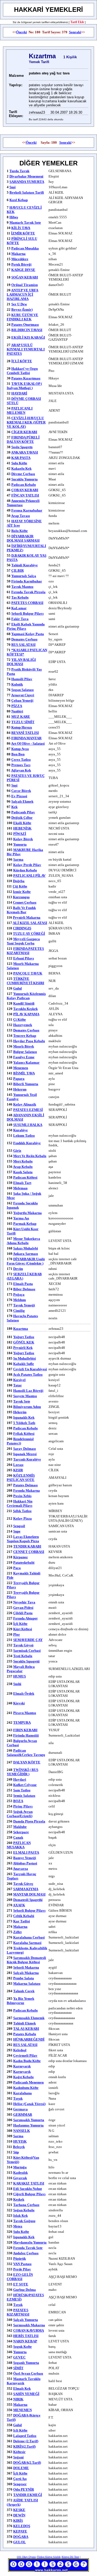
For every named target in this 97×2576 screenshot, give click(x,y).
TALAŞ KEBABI (26, 2029)
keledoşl (20, 2050)
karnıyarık (22, 2066)
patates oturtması (25, 325)
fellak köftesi (24, 1434)
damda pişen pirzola (29, 1821)
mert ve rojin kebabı (30, 1156)
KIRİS (18, 2521)
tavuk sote (22, 1401)
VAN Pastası (22, 2264)
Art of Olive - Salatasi (28, 743)
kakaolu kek (21, 468)
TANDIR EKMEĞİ (28, 2495)
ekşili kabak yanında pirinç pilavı (26, 626)
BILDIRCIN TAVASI (27, 330)
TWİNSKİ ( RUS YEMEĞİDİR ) (22, 1772)
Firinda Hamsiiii (26, 1735)
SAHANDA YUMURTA (27, 182)
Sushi (17, 1684)
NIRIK (18, 2399)
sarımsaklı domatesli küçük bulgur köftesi (26, 1960)
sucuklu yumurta (25, 479)
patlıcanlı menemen (28, 2082)
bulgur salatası (25, 1052)
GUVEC (19, 2357)
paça (17, 1568)
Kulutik (17, 684)
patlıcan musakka (25, 248)
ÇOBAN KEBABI (25, 490)
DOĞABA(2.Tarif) (27, 2463)
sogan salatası (22, 690)
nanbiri (17, 711)
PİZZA (17, 706)
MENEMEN (22, 2410)
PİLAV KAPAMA (26, 1014)
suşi (14, 785)
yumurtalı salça (24, 576)
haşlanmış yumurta (28, 2125)
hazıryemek (23, 1025)
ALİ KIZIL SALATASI (30, 923)
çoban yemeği (22, 700)
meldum (20, 1300)
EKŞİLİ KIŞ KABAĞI (28, 337)
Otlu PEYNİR (24, 2489)
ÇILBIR (18, 570)
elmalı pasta (23, 1284)
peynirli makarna (27, 917)
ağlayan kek (21, 770)
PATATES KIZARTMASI (18, 2312)
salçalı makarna (26, 1973)
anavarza (20, 1869)
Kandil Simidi (24, 1003)
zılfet (17, 1932)
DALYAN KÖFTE (27, 1762)
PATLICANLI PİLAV (29, 876)
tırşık (18, 2305)
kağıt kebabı (23, 2077)
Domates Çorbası (24, 639)
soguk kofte (22, 2347)
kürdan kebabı (25, 870)
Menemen (21, 1068)
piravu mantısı (25, 1713)
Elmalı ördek (24, 1693)
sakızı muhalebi (26, 1248)
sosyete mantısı (25, 1396)
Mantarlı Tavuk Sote (25, 222)
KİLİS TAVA (21, 228)
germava (20, 2109)
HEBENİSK (22, 828)
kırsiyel (19, 1380)
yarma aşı (21, 1218)
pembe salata (24, 1978)
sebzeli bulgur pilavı (27, 613)
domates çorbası (26, 1030)
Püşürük (20, 2258)
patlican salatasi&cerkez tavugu (26, 1753)
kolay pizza (22, 1518)
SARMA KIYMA (26, 1889)
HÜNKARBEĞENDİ (29, 2039)
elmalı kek (22, 2388)
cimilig (19, 1311)
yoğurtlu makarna (27, 1213)
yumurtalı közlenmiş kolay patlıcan (26, 996)
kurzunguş (21, 897)
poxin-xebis (22, 1496)
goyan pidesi (23, 1608)
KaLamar (19, 608)
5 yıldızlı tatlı (24, 1423)
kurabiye (20, 1130)
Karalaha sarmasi (27, 1943)
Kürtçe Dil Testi (71, 2557)
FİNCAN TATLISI (25, 495)
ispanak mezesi (25, 1454)
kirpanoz (20, 1557)
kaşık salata (23, 1172)
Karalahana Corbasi (29, 1937)
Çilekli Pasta (23, 1613)
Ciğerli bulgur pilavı (29, 2194)
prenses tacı (21, 765)
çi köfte (20, 1019)
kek (14, 807)
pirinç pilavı (23, 1806)
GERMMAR (23, 2115)
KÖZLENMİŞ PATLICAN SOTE (21, 1478)
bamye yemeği (25, 1858)
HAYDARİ (19, 393)
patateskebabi (24, 1562)
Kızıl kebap (19, 200)
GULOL (20, 2542)
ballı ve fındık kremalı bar (21, 910)
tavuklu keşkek (25, 1009)
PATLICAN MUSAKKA (19, 1845)
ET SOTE (21, 2284)
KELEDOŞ (22, 2526)
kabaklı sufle (24, 1364)
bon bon (18, 754)
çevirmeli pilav (25, 2055)
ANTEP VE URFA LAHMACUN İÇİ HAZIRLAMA (22, 294)
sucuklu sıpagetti (26, 1661)
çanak (18, 1837)
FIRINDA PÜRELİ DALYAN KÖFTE (23, 439)
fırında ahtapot (25, 1618)
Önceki (22, 32)
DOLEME (21, 2468)
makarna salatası (27, 1983)
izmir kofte (22, 892)
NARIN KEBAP (25, 2341)
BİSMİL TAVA (24, 1073)
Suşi (13, 187)
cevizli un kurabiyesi (30, 1369)
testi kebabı (23, 1656)
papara (19, 1079)
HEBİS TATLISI (26, 2336)
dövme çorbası (23, 474)
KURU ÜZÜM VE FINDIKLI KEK (22, 317)
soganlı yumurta (26, 2363)
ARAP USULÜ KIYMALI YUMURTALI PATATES (26, 349)
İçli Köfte (20, 1624)
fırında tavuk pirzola (28, 592)
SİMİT (18, 2368)
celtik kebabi (24, 1916)
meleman (20, 1188)
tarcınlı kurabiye (27, 1459)
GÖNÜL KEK (24, 1342)
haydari (20, 1779)
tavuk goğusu (24, 2221)
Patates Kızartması (26, 378)
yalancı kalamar (26, 1062)
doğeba (19, 881)
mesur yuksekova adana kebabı (23, 1241)
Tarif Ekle (77, 22)
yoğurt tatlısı (24, 1337)
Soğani (18, 2457)
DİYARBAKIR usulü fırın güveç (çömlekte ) (26, 1261)
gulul (18, 988)
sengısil (19, 1526)
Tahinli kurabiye (25, 565)
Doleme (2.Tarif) (26, 2441)
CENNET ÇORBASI (29, 1552)
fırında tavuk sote (28, 2248)
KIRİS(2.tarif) (24, 2446)
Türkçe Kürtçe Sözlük (49, 2557)
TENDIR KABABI (27, 1546)
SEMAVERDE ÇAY (28, 1640)
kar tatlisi (22, 1921)
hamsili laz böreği (28, 1391)
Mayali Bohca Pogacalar (21, 1669)
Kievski (19, 1703)
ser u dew (19, 304)
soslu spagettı (22, 447)
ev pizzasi (19, 796)
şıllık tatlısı (22, 1511)
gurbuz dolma (25, 2290)
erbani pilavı (24, 958)
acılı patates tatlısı (28, 1374)
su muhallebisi (25, 1358)
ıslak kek (20, 2215)
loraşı (18, 1465)
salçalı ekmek (22, 801)
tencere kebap (25, 1036)
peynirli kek (23, 1348)
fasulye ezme (24, 1057)
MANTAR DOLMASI (29, 1894)
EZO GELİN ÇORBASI (20, 2277)
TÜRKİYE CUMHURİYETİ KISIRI (25, 981)
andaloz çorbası (26, 2253)
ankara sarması (25, 1254)
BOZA (18, 1801)
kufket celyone (25, 1785)
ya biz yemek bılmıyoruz (20, 2001)
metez (18, 2226)
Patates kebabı (25, 2034)
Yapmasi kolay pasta (28, 634)
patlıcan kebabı (24, 485)
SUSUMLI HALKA (28, 1125)
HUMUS (20, 1676)
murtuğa (20, 2167)
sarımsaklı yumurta (29, 2120)
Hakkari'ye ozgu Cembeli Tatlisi (22, 371)
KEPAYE (20, 2531)
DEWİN (19, 2515)
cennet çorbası (25, 902)
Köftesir (19, 2452)
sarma (18, 859)
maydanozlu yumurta (30, 2242)
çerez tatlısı (21, 760)
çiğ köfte (20, 886)
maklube (20, 1827)
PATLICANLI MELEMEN (20, 410)
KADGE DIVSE (23, 270)
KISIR (18, 1470)
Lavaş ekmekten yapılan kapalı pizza (23, 1539)
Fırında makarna (27, 1490)
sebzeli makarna (26, 1967)
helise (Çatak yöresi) (29, 2104)
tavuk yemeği (24, 1305)
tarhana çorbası (26, 2205)
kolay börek (23, 839)
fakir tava (20, 619)
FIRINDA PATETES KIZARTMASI (25, 951)
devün (18, 1269)
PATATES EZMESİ (28, 1110)
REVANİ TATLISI (25, 733)
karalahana (22, 2093)
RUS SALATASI (23, 645)
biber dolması (24, 1289)
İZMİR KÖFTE (23, 233)
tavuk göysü (23, 1645)
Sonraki (75, 32)
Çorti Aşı (20, 2479)
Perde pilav (22, 2269)
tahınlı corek (24, 1991)
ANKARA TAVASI (25, 452)
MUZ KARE (21, 717)
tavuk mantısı (22, 587)
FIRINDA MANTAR (26, 738)
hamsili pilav (22, 679)
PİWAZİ (20, 834)
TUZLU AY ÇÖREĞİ (29, 934)
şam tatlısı (22, 1790)
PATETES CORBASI (27, 603)
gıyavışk (20, 2178)
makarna (18, 254)
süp (16, 2152)
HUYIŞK (20, 2141)
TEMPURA (22, 1722)
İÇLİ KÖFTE (22, 361)
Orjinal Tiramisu (25, 285)
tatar (18, 1385)
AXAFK (19, 1905)
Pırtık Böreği (21, 264)
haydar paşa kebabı (29, 1041)
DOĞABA (21, 2537)
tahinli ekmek (25, 2023)
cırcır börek (21, 791)
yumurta (20, 844)
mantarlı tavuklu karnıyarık (24, 2381)
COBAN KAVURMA (29, 2330)
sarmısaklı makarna (29, 2325)
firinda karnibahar (27, 581)
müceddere (20, 259)
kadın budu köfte (27, 2061)
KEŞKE (19, 2510)
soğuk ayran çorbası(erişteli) (20, 1814)
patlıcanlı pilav (23, 812)
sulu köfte (19, 463)
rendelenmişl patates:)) (20, 1441)
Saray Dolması (25, 1449)
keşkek (19, 2199)
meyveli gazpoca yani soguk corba (23, 941)
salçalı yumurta (26, 2320)
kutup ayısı (20, 749)
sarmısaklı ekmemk (29, 2018)
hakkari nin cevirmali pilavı (20, 1503)
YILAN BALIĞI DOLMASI (21, 662)
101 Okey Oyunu (27, 2557)
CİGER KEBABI (24, 432)
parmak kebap (25, 1224)
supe (17, 1531)
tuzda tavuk (19, 171)
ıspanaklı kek (24, 1417)
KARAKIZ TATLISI (29, 2183)
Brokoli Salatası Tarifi (27, 192)
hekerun (20, 1089)
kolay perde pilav (27, 865)
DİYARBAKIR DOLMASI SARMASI (23, 538)
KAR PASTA (21, 458)
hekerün (20, 1412)
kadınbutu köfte (26, 2088)
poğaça (19, 1294)
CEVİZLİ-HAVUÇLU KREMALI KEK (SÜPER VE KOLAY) (26, 422)
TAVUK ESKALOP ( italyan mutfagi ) (24, 386)
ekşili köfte (22, 823)
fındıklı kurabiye (27, 1143)
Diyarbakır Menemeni (26, 176)
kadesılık (20, 2173)
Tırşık (18, 2098)
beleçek (19, 2147)
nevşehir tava (24, 1602)
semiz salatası (24, 1796)
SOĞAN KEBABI (25, 277)
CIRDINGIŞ (22, 928)
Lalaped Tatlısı (25, 2436)
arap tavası (20, 516)
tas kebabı (20, 597)
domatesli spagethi (28, 1900)
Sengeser (20, 2484)
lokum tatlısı (24, 1135)
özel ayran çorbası (28, 2373)
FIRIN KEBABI (25, 1730)
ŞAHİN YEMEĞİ (26, 2394)
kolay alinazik (25, 1104)
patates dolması (25, 1485)
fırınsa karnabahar (27, 510)
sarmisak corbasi (27, 1651)
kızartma (21, 1329)
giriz (17, 1151)
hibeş (14, 217)
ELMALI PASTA (26, 1852)
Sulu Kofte (21, 2232)
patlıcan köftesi (25, 1177)
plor (17, 1634)
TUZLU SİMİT (23, 722)
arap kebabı (23, 1167)
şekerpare (21, 1832)
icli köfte (20, 2430)
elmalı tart (22, 1183)
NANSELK (22, 2131)
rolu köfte (20, 531)
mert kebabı (23, 1161)
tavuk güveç (23, 1884)
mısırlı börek (24, 1046)
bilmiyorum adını (27, 1407)
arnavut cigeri (23, 695)
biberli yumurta (26, 1084)
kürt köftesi (23, 1629)
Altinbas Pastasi (25, 1863)
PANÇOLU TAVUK (28, 973)
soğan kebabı (24, 2210)
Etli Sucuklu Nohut (27, 2189)
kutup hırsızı (22, 727)
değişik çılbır (22, 818)
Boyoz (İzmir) (22, 309)
